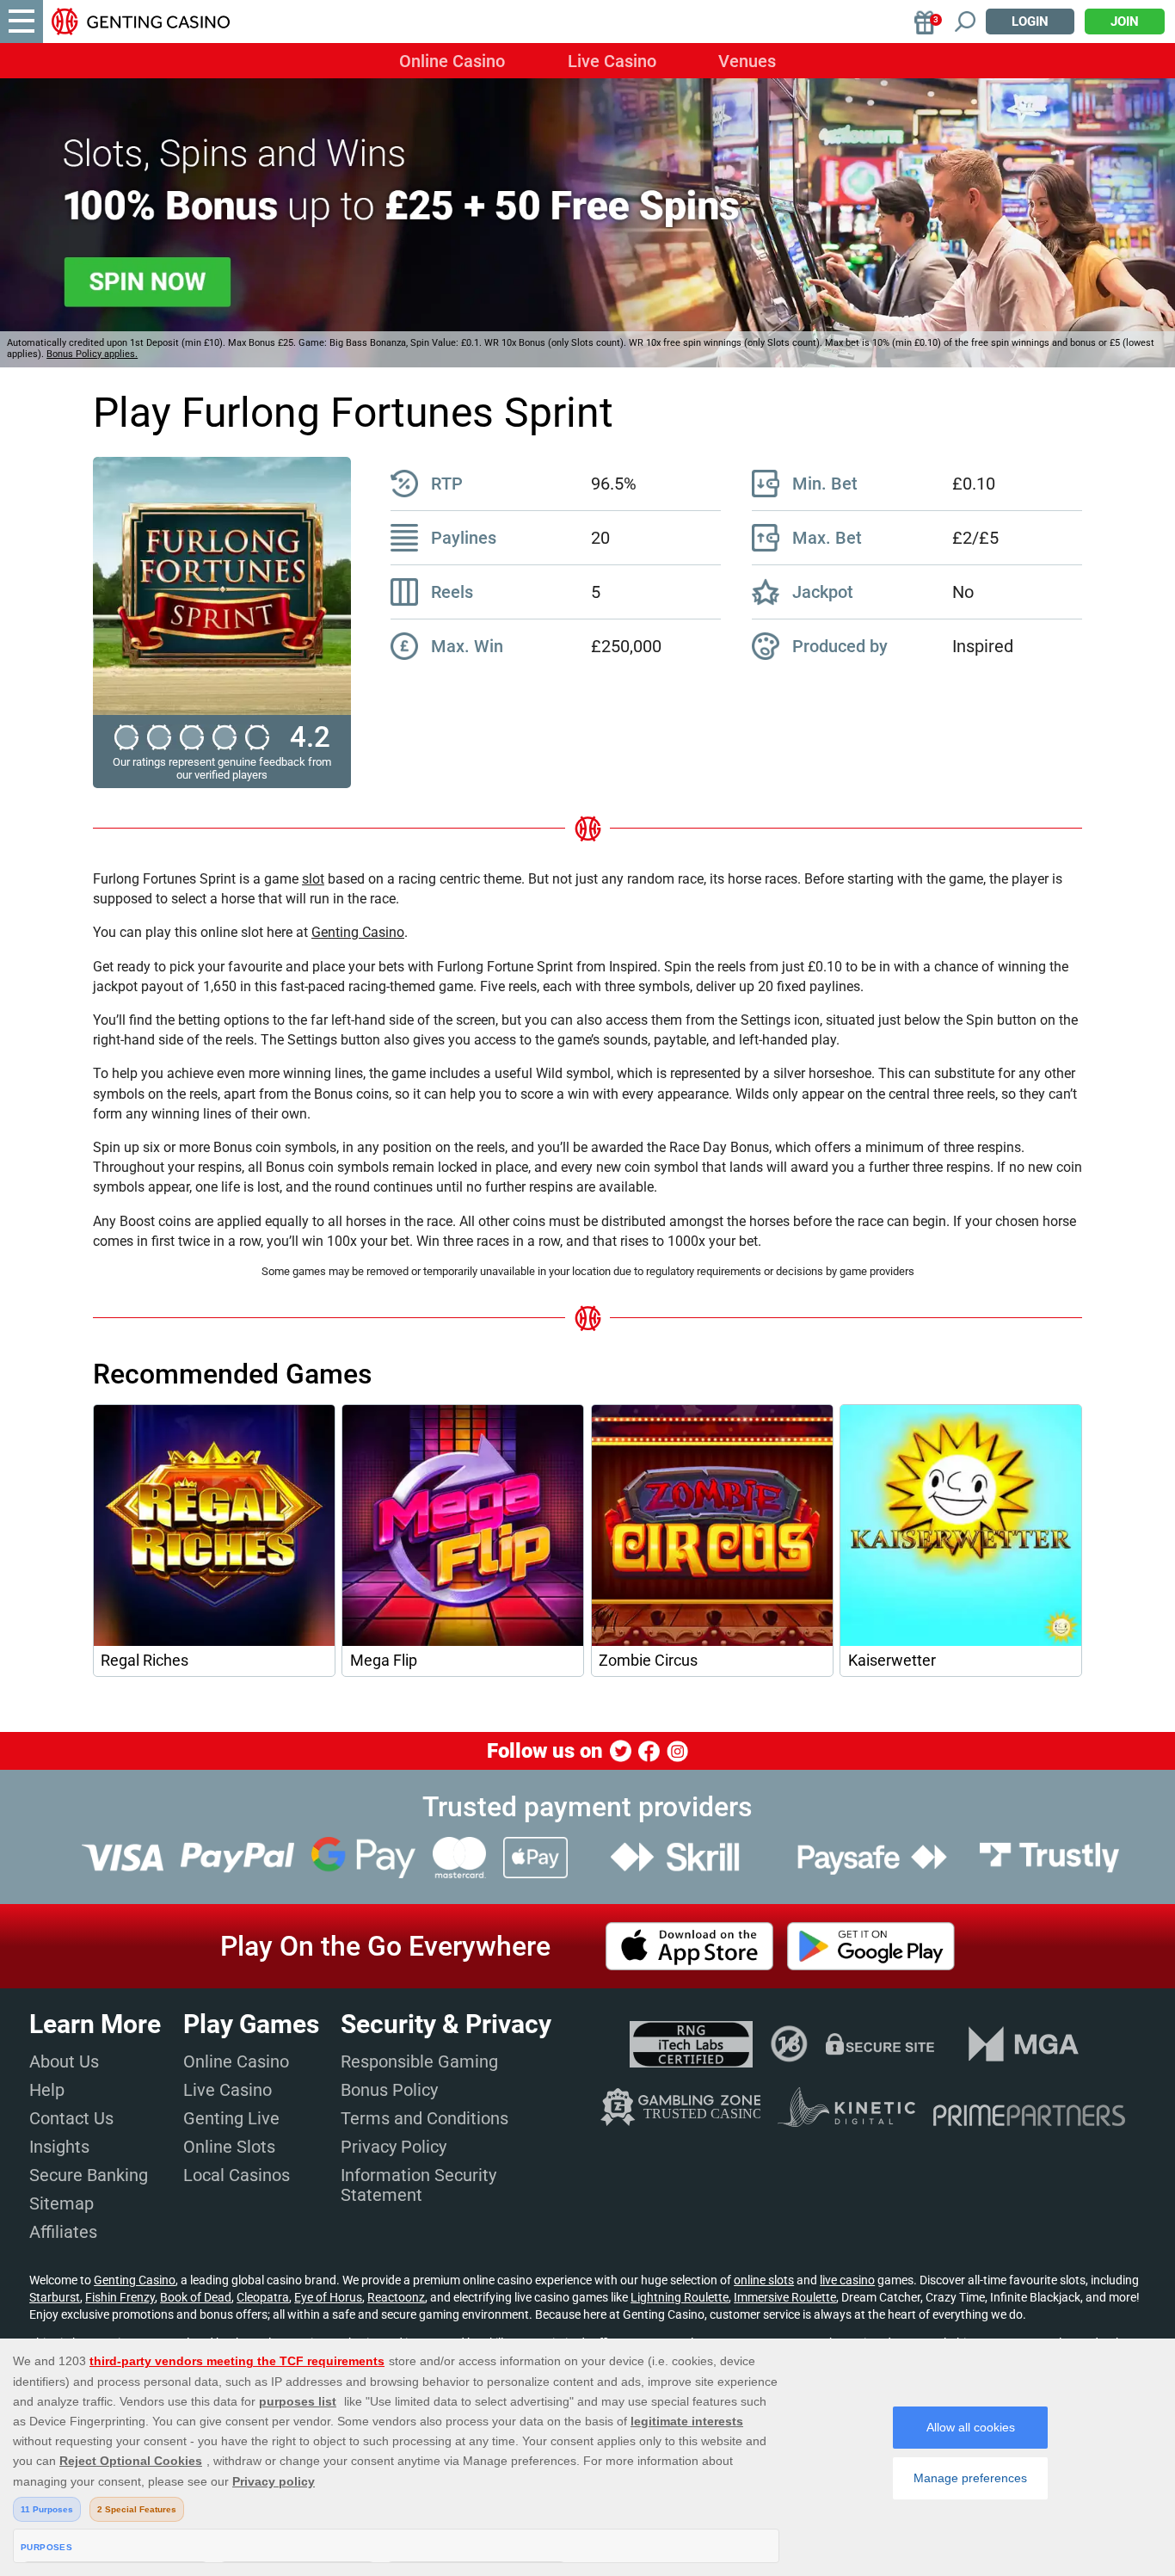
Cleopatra (263, 2297)
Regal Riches (145, 1661)
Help (47, 2090)
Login (1030, 22)
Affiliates (63, 2232)
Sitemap (62, 2203)
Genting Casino (358, 932)
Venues (747, 61)
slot (313, 879)
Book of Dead (196, 2297)
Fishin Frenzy (120, 2297)
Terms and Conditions (424, 2118)
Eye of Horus (328, 2297)
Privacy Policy (394, 2147)
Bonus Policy (389, 2090)
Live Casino (612, 61)
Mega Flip (384, 1661)
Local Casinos (237, 2175)
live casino (847, 2280)
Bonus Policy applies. (92, 354)
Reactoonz (396, 2297)
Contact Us (71, 2118)
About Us (64, 2061)
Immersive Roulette (785, 2297)
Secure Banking (89, 2175)
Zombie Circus (648, 1661)
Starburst (55, 2297)
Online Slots (229, 2147)
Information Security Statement (418, 2185)
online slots (764, 2280)
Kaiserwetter (892, 1661)
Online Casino (452, 61)
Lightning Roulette (680, 2297)
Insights (59, 2147)
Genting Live (231, 2118)
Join (1125, 22)
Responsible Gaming (419, 2061)
